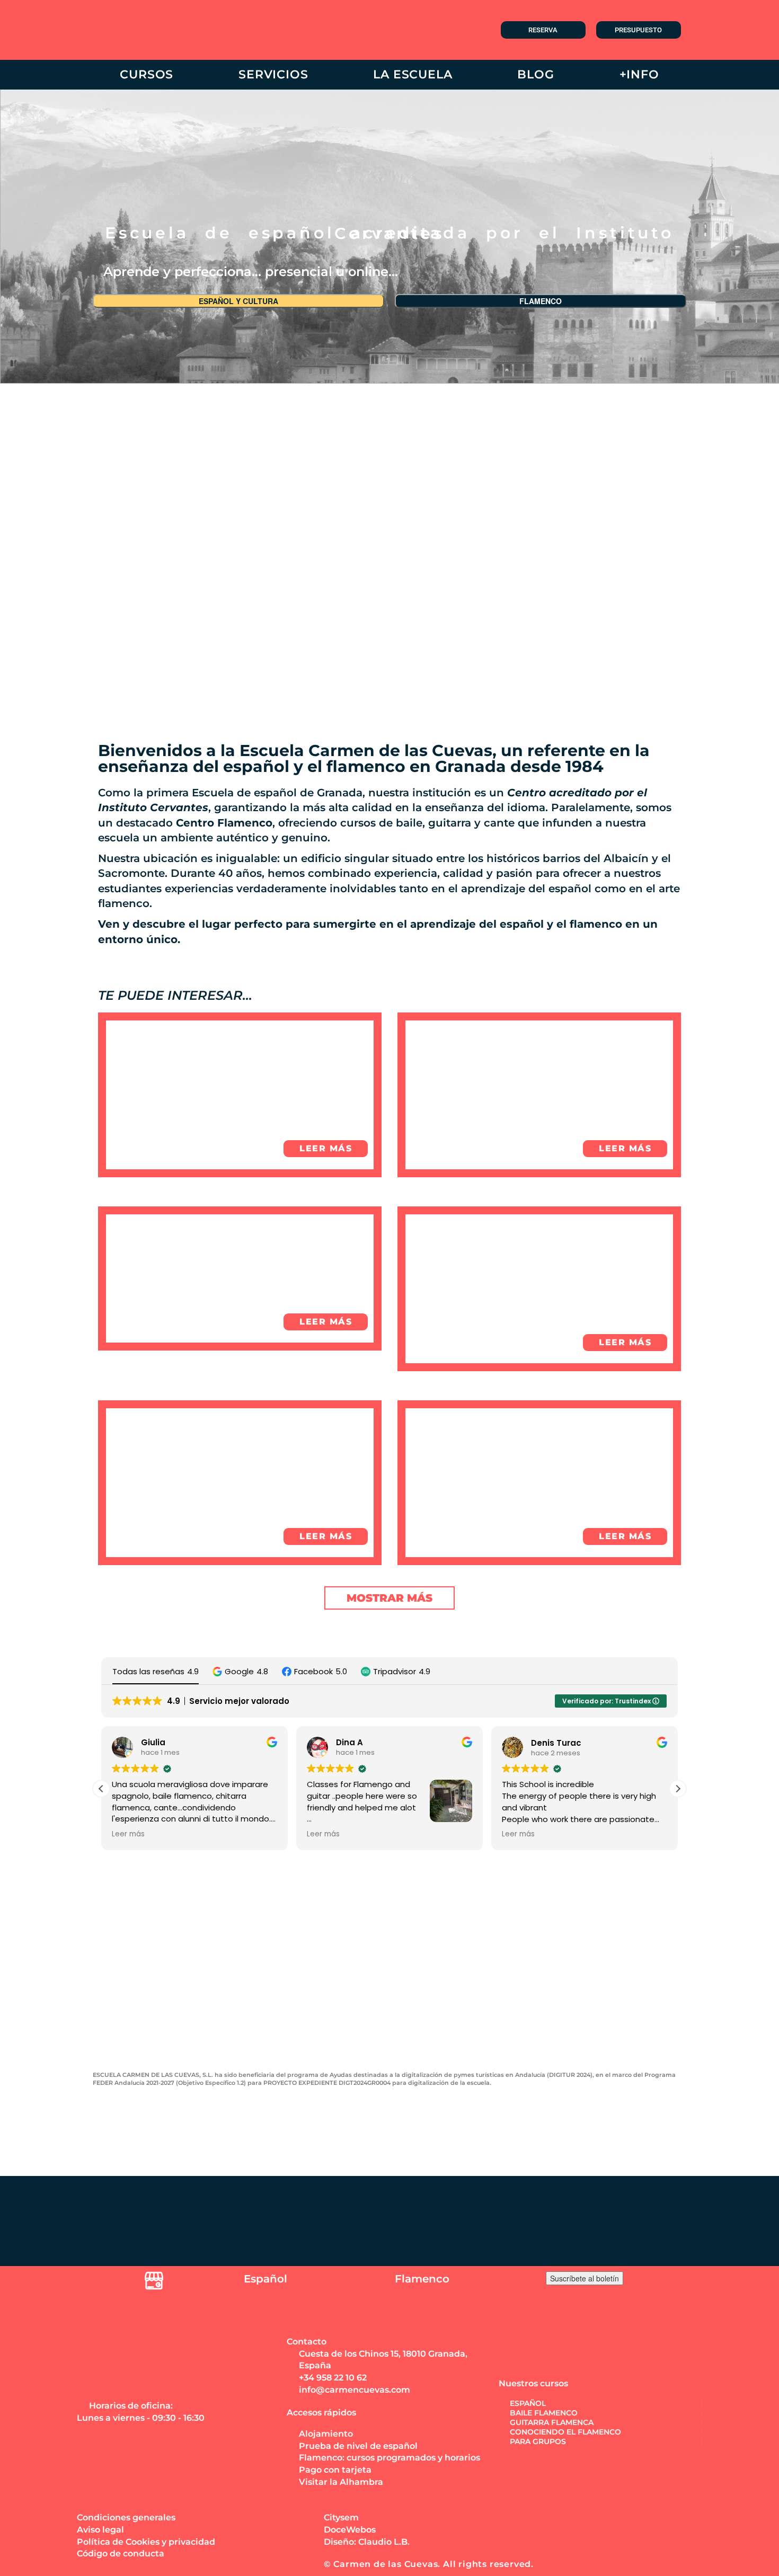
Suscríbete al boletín (585, 2278)
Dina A (336, 1742)
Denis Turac (543, 1742)
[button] (240, 1671)
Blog (535, 74)
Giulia (140, 1742)
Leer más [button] (115, 1834)
